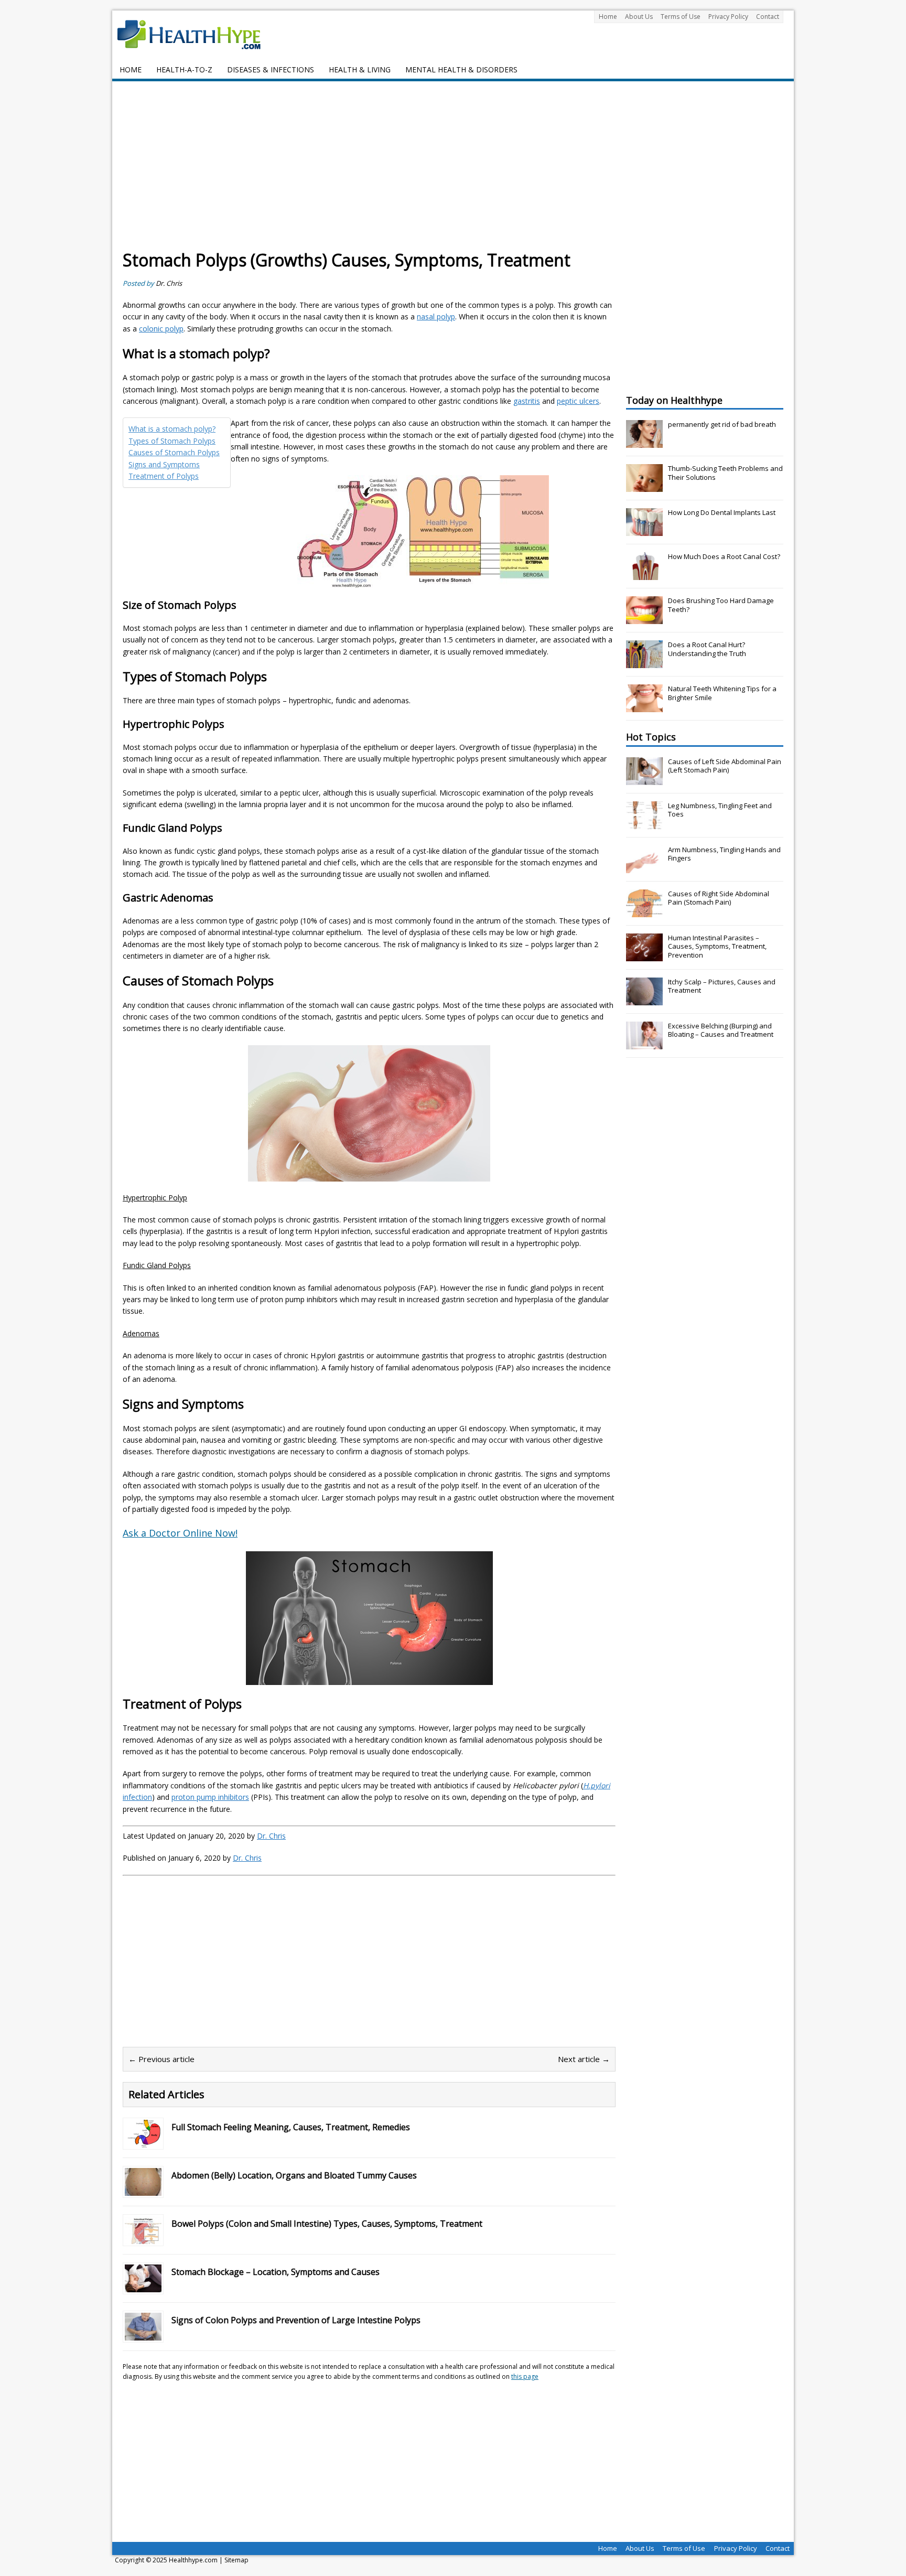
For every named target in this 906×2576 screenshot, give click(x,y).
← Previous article (161, 2059)
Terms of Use (681, 17)
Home (608, 17)
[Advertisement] (453, 170)
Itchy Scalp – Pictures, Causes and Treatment (722, 986)
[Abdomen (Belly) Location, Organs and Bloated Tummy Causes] (143, 2189)
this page (525, 2376)
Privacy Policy (728, 17)
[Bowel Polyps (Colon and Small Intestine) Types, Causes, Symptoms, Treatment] (143, 2237)
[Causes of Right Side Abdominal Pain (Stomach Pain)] (644, 911)
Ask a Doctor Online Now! (180, 1533)
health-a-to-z (184, 69)
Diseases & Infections (271, 69)
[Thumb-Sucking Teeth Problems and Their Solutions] (644, 486)
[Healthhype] (196, 34)
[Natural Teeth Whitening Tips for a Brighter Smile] (644, 706)
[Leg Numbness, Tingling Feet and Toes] (644, 823)
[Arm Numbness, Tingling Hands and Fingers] (644, 867)
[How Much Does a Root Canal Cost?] (644, 574)
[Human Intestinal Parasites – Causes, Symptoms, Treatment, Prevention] (644, 956)
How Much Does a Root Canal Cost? (724, 556)
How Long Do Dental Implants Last (722, 512)
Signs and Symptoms (164, 464)
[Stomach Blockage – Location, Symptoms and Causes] (143, 2286)
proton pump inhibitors (210, 1797)
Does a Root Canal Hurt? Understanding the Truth (707, 649)
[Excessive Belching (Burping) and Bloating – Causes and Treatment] (644, 1044)
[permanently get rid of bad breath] (644, 442)
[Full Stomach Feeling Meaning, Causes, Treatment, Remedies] (143, 2141)
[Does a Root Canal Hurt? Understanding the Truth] (644, 662)
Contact (768, 17)
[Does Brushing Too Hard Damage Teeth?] (644, 618)
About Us (639, 17)
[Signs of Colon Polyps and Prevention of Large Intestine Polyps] (143, 2334)
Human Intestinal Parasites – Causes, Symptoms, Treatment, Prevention (717, 947)
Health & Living (360, 69)
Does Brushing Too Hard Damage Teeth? (721, 605)
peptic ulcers (578, 401)
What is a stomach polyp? (172, 429)
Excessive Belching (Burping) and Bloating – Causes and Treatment (721, 1030)
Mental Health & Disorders (461, 69)
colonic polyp (161, 329)
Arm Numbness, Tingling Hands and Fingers (724, 854)
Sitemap (236, 2560)
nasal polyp (436, 316)
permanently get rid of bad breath (722, 424)
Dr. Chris (169, 283)
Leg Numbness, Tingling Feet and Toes (720, 810)
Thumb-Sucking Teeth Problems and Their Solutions (725, 473)
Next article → (584, 2059)
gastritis (527, 401)
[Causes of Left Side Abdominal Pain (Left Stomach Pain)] (644, 779)
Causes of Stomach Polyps (174, 452)
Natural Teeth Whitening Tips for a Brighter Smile (722, 693)
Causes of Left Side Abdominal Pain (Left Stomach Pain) (725, 766)
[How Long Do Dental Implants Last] (644, 530)
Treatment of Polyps (164, 476)
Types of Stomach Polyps (172, 441)
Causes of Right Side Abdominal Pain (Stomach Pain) (719, 898)
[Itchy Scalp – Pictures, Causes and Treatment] (644, 1000)
